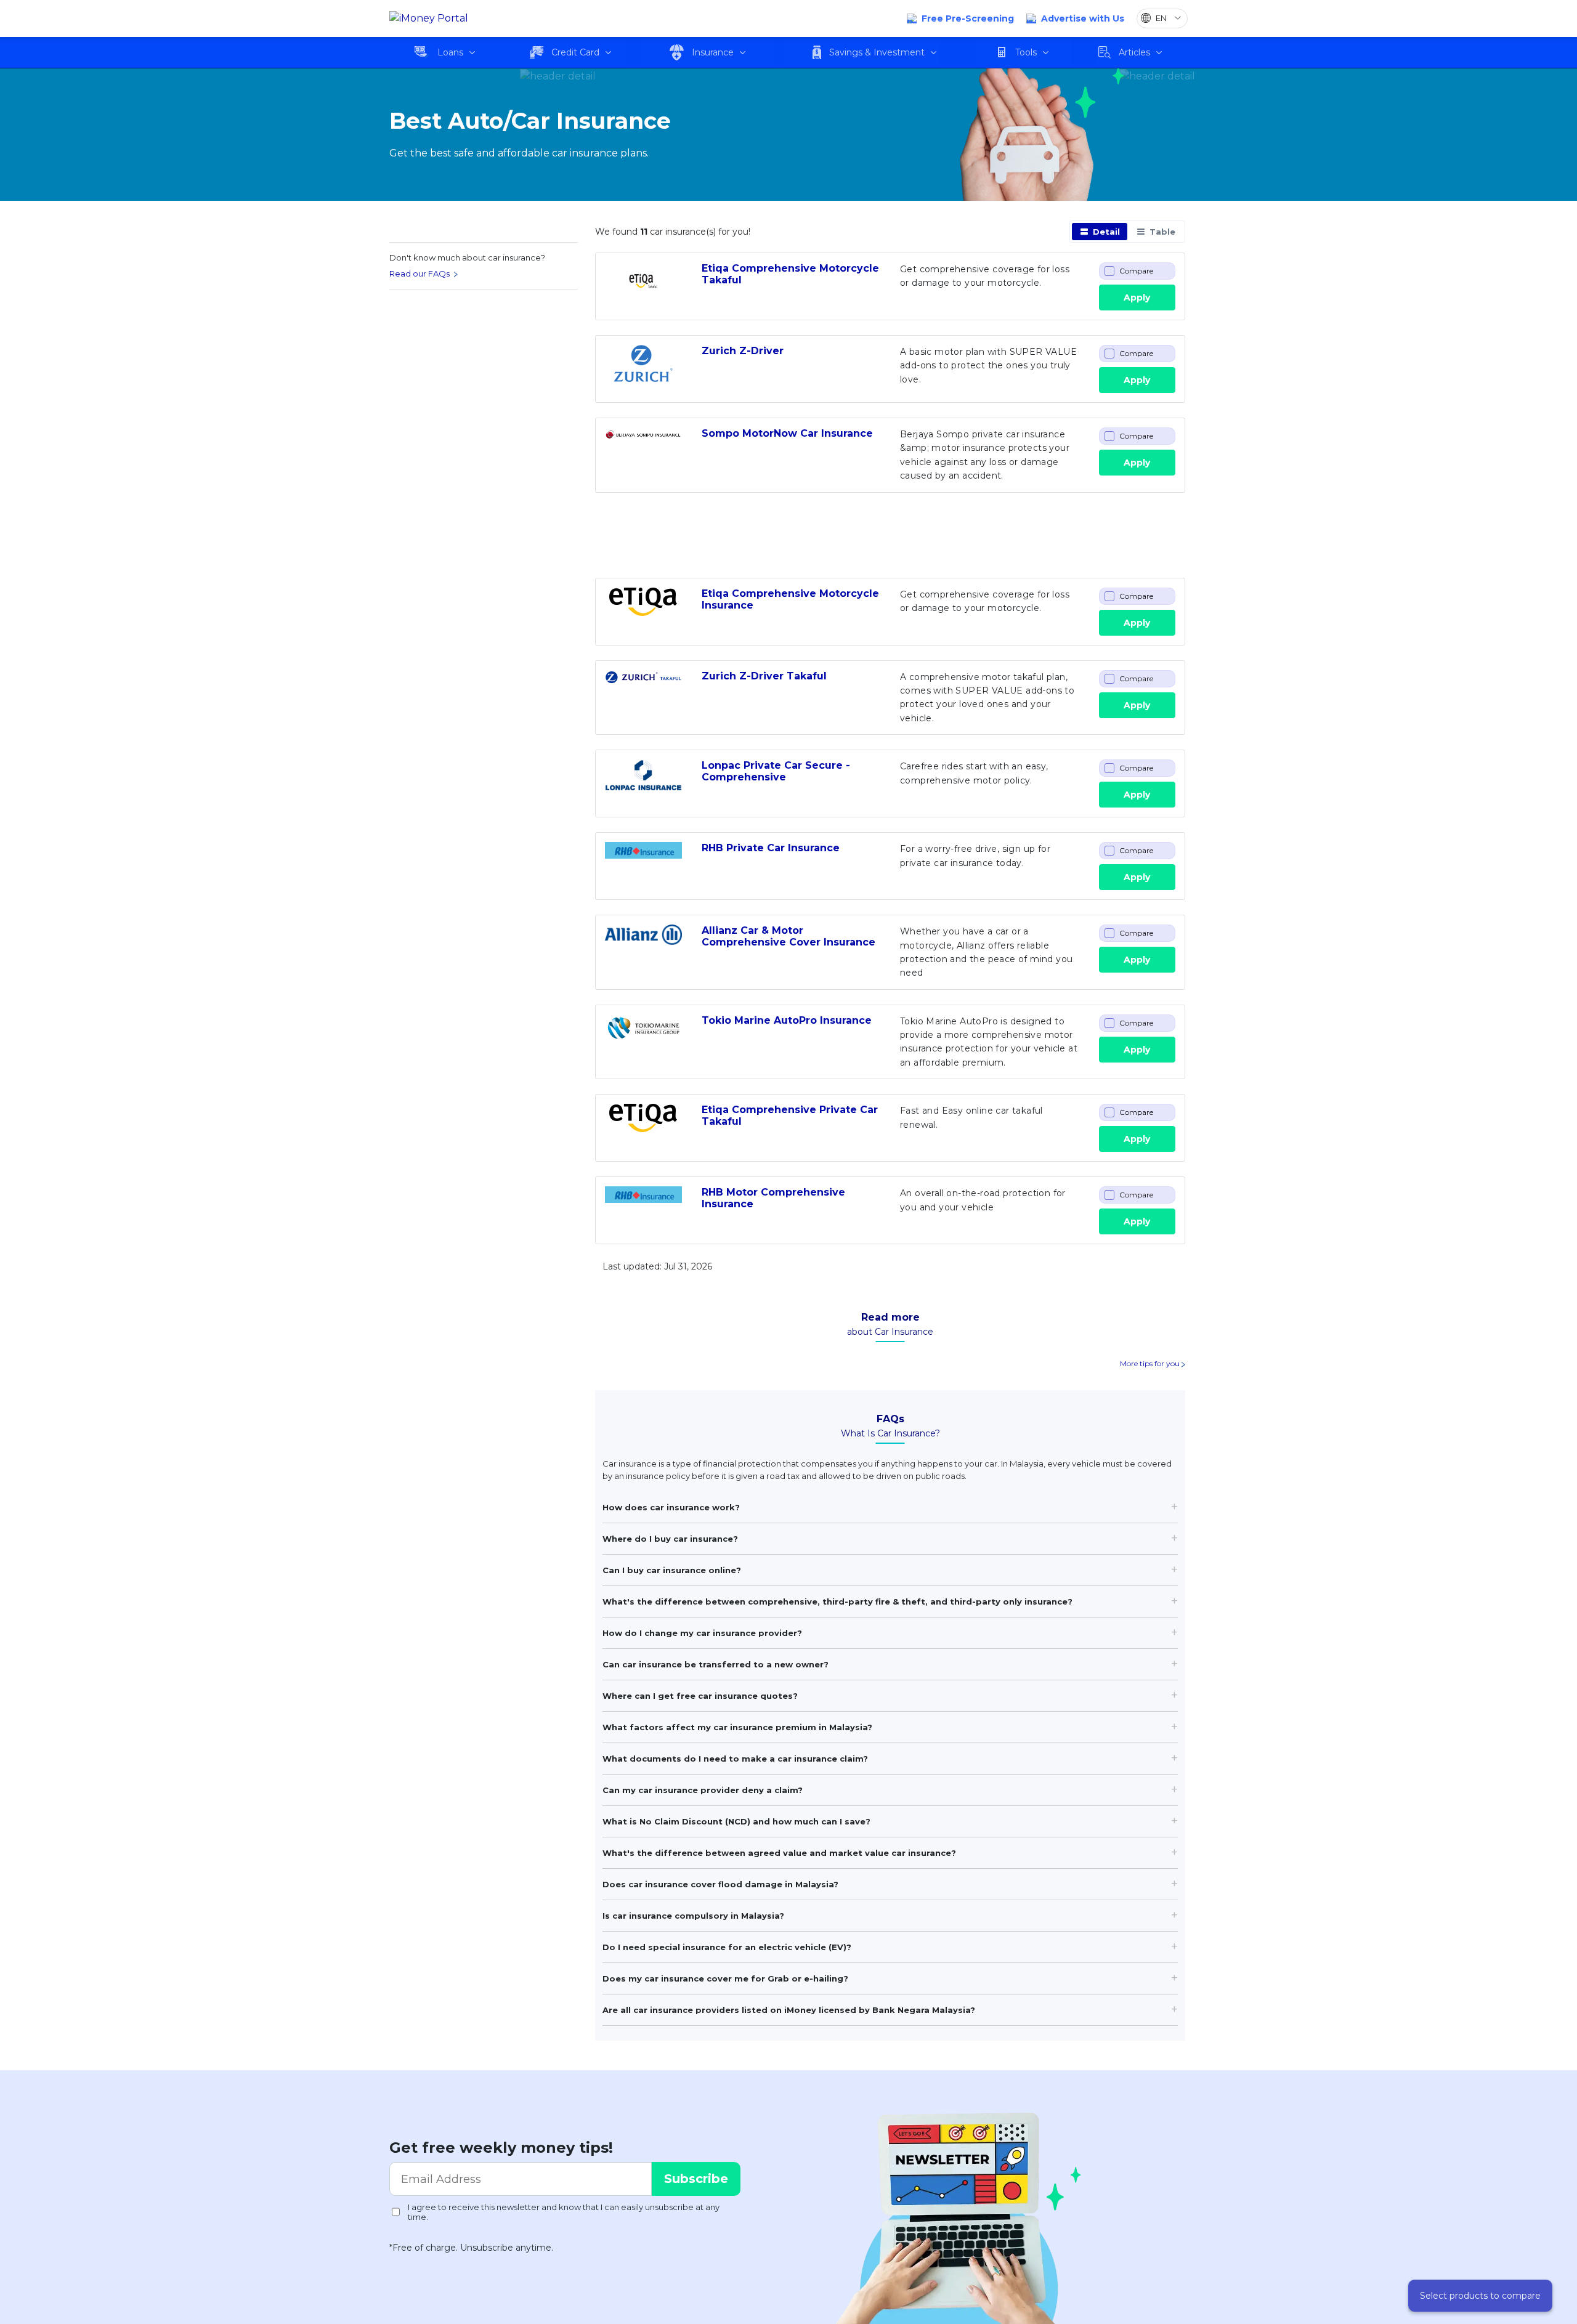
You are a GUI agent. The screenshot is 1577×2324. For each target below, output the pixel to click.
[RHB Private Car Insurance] (643, 860)
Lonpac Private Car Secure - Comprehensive (776, 771)
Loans (450, 52)
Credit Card (575, 52)
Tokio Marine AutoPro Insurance (787, 1020)
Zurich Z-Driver (743, 351)
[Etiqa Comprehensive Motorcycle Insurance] (643, 606)
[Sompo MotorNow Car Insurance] (643, 446)
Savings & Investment (877, 52)
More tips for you (1151, 1363)
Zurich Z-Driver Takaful (764, 676)
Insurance (713, 52)
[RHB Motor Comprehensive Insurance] (643, 1205)
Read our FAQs (420, 273)
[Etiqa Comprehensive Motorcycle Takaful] (643, 281)
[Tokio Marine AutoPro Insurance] (643, 1033)
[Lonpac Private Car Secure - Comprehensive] (643, 778)
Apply (1137, 298)
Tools (1026, 52)
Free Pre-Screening (968, 18)
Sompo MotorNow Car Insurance (787, 433)
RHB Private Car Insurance (771, 848)
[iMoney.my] (429, 19)
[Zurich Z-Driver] (643, 363)
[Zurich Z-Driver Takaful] (643, 689)
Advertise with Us (1083, 18)
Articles (1134, 52)
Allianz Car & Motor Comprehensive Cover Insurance (788, 936)
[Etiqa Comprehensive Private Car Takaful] (643, 1122)
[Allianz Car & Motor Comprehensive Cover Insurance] (643, 943)
